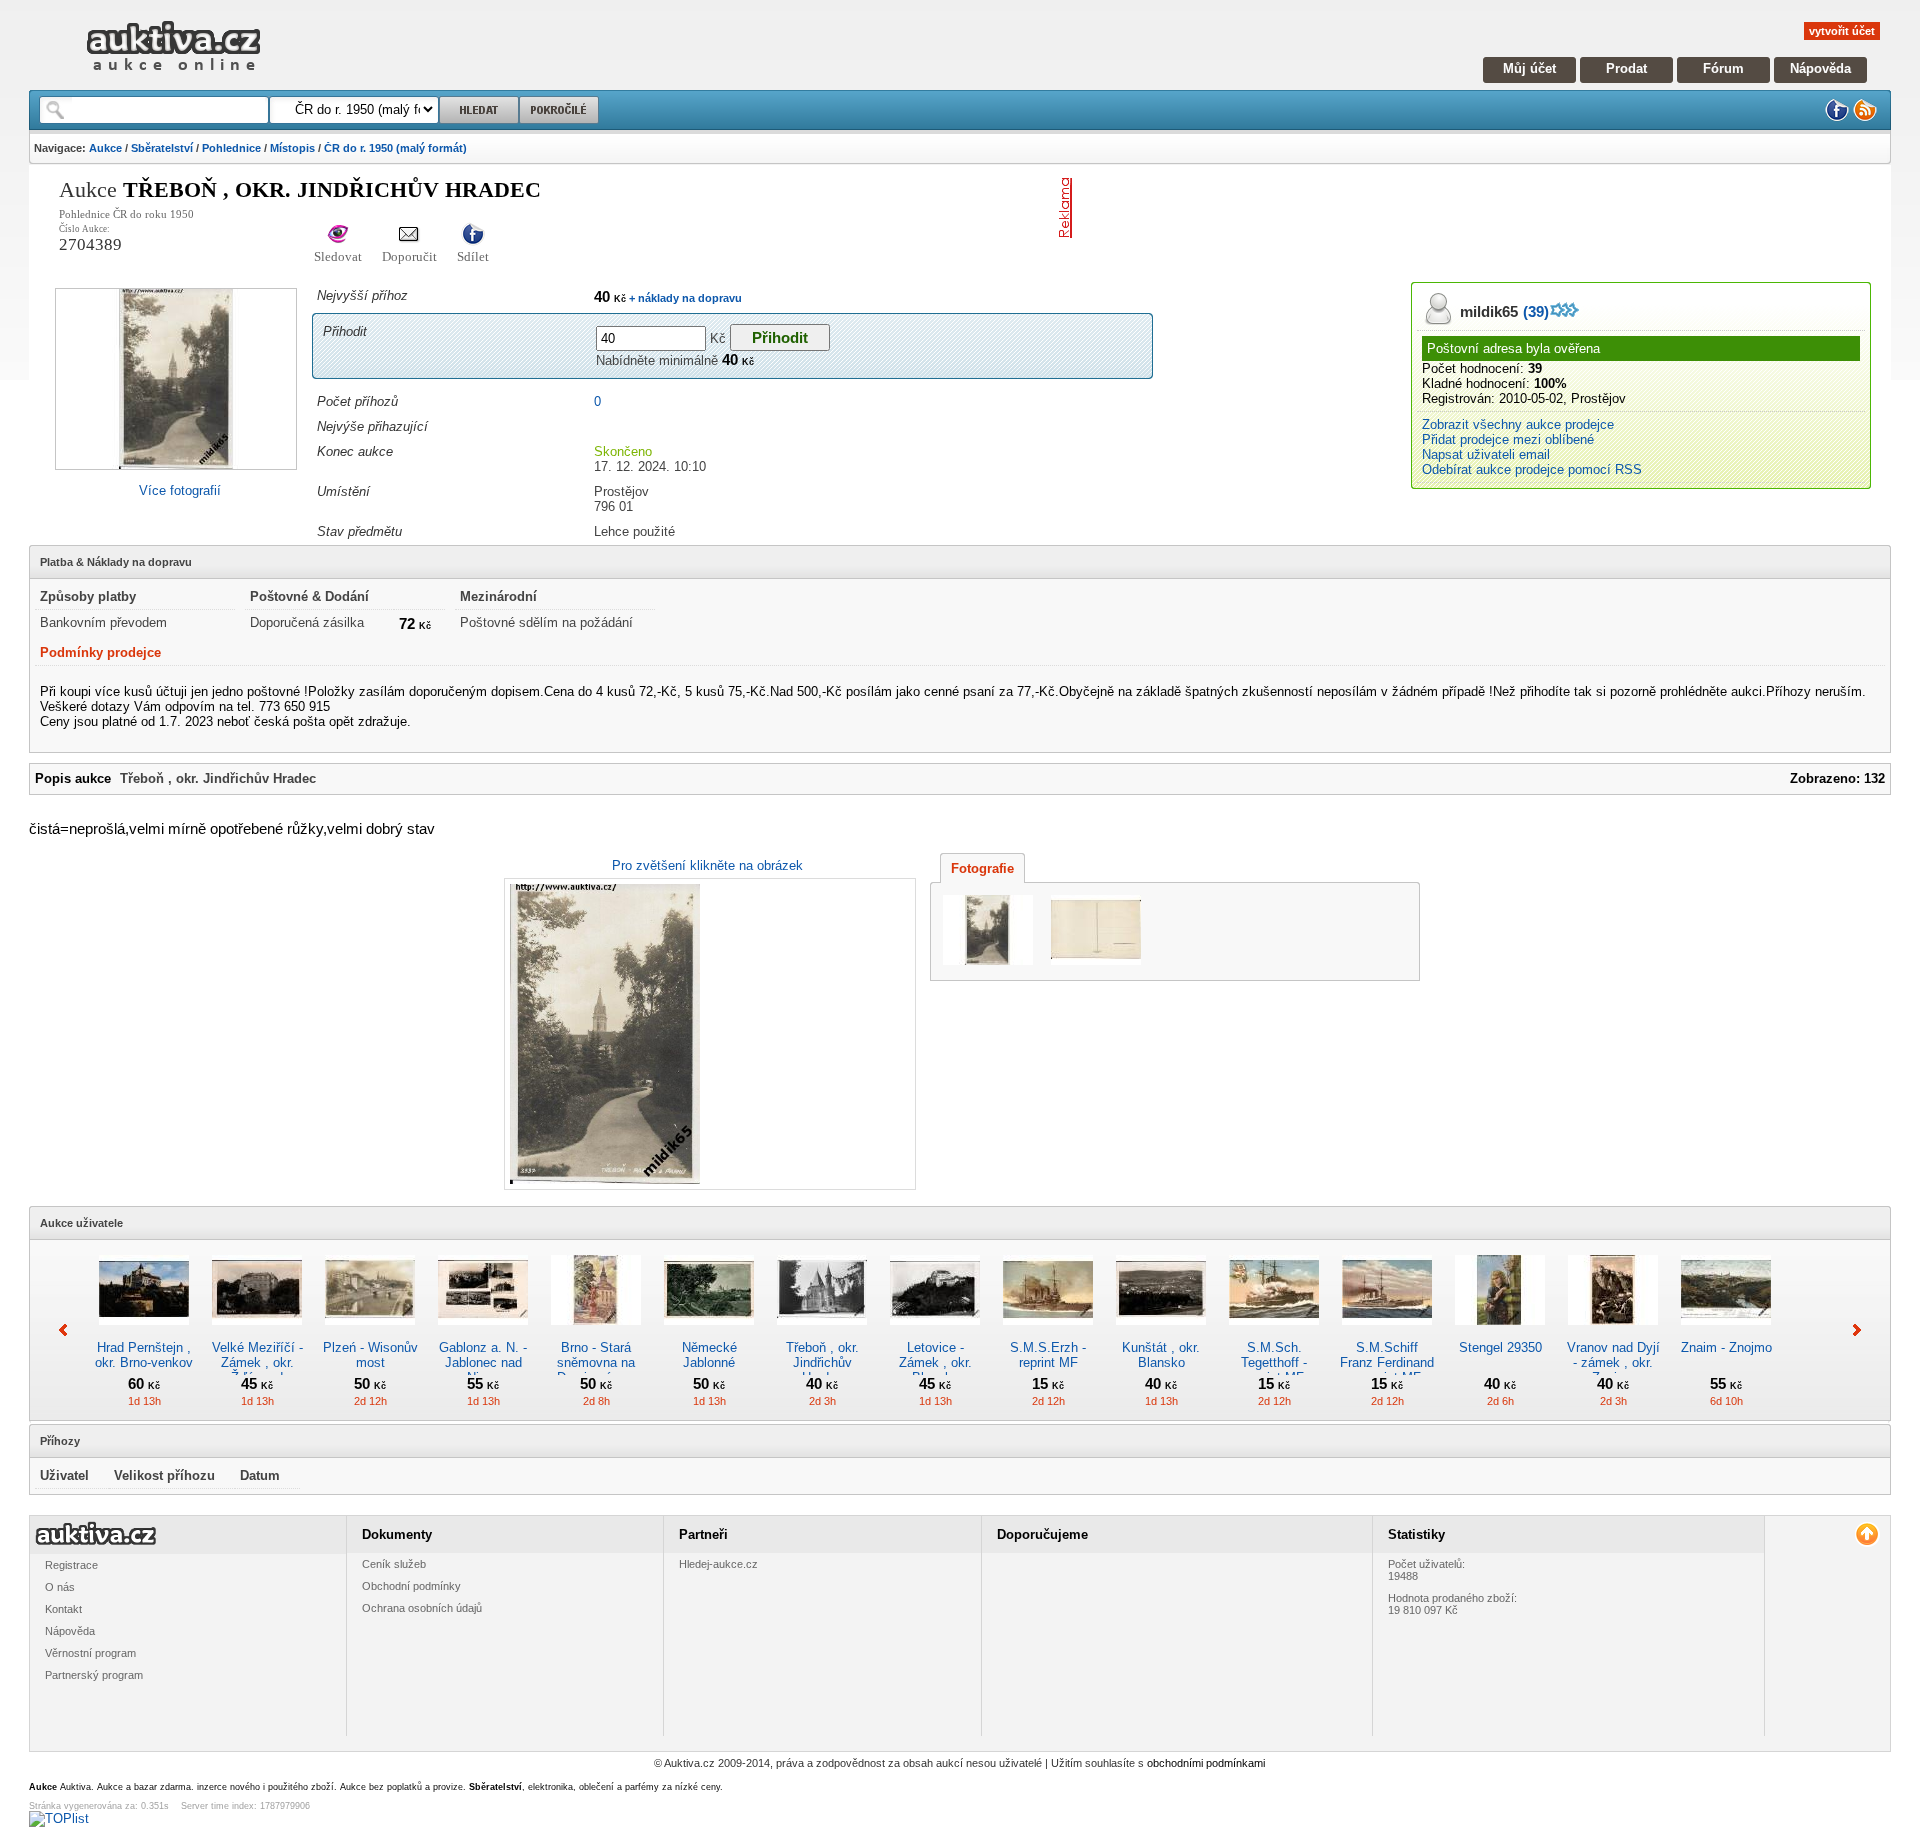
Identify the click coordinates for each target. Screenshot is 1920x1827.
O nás (60, 1587)
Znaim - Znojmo (1726, 1347)
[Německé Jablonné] (709, 1332)
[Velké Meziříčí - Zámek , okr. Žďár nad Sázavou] (257, 1332)
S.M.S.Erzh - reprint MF (1048, 1355)
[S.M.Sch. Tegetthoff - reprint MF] (1274, 1332)
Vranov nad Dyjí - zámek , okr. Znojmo (1613, 1362)
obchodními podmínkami (1206, 1763)
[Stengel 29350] (1500, 1332)
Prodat (1626, 68)
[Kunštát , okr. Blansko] (1161, 1332)
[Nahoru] (1866, 1534)
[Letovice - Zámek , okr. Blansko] (935, 1332)
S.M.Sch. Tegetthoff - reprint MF (1274, 1362)
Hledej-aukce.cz (718, 1564)
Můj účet (1529, 68)
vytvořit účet (1842, 31)
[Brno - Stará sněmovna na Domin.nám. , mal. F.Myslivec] (596, 1332)
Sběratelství (162, 148)
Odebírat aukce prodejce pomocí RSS (1532, 469)
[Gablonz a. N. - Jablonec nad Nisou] (483, 1332)
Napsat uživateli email (1486, 454)
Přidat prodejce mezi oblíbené (1508, 439)
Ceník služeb (394, 1564)
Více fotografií (180, 490)
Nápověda (1820, 68)
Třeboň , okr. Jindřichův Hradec (822, 1362)
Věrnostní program (90, 1653)
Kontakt (63, 1609)
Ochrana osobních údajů (422, 1608)
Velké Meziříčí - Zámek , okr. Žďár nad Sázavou (257, 1370)
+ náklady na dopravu (684, 298)
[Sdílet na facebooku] (473, 235)
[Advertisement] (1314, 208)
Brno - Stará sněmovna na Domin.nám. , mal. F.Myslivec (596, 1370)
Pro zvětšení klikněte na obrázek (707, 865)
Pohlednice (231, 148)
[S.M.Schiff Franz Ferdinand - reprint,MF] (1387, 1332)
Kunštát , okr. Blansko (1161, 1355)
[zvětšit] (707, 1034)
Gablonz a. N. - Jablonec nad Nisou (483, 1362)
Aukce (105, 148)
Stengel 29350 (1500, 1347)
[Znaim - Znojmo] (1726, 1332)
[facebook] (1837, 117)
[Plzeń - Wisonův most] (370, 1332)
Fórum (1723, 68)
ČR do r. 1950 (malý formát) (395, 148)
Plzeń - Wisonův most (370, 1355)
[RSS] (1865, 117)
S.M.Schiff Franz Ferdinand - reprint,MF (1387, 1362)
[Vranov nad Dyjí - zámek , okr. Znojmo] (1613, 1332)
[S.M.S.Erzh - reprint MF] (1048, 1332)
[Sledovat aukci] (338, 235)
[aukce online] (173, 75)
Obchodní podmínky (411, 1586)
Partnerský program (94, 1675)
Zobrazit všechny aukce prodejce (1518, 424)
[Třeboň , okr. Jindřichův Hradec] (822, 1332)
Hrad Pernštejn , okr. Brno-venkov (144, 1355)
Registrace (71, 1565)
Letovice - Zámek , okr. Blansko (935, 1362)
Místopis (292, 148)
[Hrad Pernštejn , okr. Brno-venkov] (144, 1332)
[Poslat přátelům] (409, 235)
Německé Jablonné (709, 1355)
